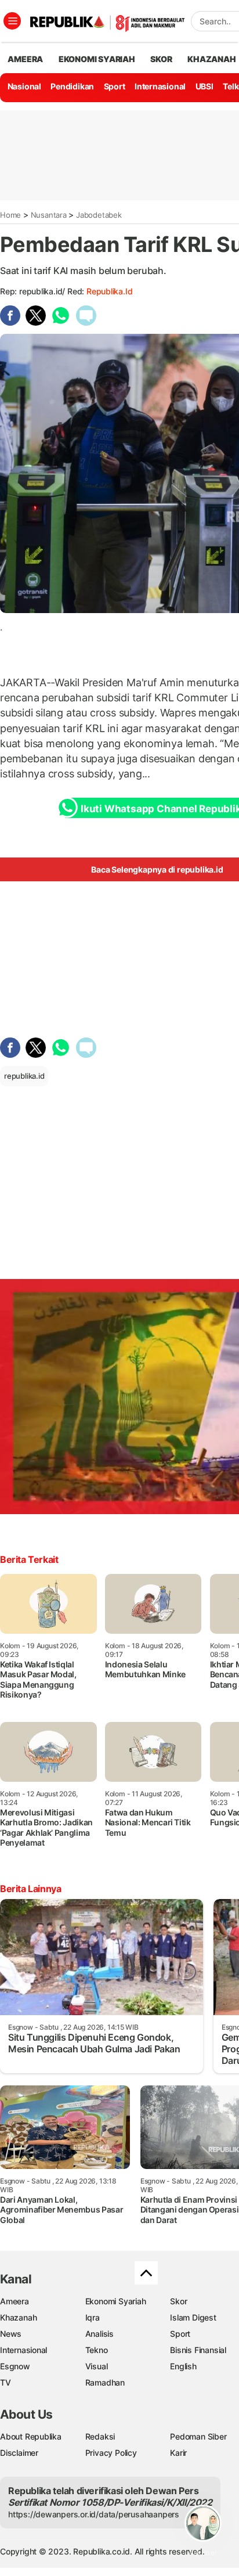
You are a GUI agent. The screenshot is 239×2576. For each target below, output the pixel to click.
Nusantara (49, 215)
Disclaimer (19, 2453)
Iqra (93, 2317)
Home (10, 215)
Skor (178, 2301)
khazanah (211, 59)
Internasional (160, 86)
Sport (115, 86)
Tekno (97, 2350)
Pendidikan (72, 86)
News (11, 2334)
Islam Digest (193, 2317)
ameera (25, 59)
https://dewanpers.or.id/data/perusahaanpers (94, 2514)
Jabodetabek (99, 215)
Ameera (15, 2301)
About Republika (31, 2436)
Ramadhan (105, 2382)
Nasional (24, 86)
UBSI (204, 86)
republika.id (109, 291)
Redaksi (100, 2436)
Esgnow (15, 2366)
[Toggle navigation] (12, 21)
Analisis (99, 2334)
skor (161, 59)
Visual (97, 2366)
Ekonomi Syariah (97, 59)
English (183, 2366)
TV (6, 2382)
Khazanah (18, 2317)
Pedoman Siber (198, 2436)
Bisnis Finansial (198, 2350)
